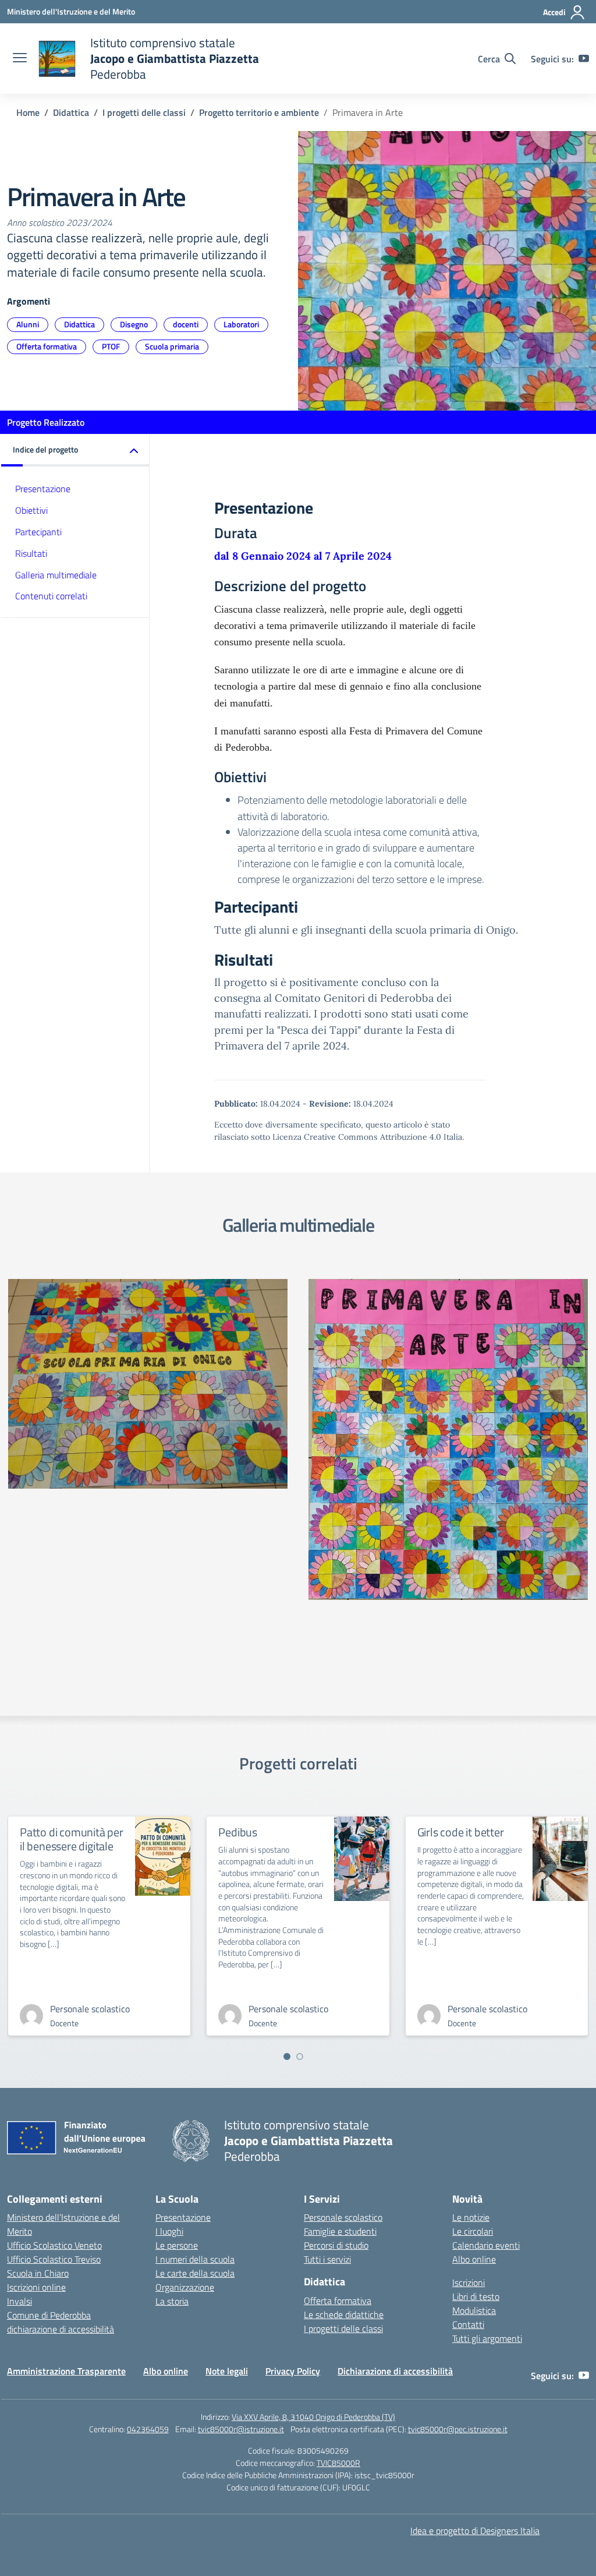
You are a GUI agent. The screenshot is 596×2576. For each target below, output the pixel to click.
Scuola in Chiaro (38, 2273)
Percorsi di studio (336, 2245)
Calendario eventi (486, 2245)
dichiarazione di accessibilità (61, 2329)
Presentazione (43, 489)
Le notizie (471, 2217)
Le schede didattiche (344, 2314)
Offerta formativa (47, 346)
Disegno (134, 324)
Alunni (28, 324)
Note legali (227, 2371)
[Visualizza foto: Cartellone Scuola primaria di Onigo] (148, 1384)
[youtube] (584, 59)
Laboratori (241, 324)
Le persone (177, 2245)
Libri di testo (476, 2296)
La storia (172, 2301)
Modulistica (474, 2310)
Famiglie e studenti (340, 2231)
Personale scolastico (343, 2217)
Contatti (468, 2324)
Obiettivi (31, 510)
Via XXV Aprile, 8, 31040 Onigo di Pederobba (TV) (313, 2417)
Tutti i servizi (327, 2259)
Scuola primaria (172, 346)
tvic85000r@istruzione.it (241, 2429)
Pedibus (238, 1832)
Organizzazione (185, 2287)
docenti (186, 324)
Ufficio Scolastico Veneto (54, 2245)
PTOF (111, 346)
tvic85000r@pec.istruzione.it (458, 2429)
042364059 (148, 2429)
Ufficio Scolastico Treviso (54, 2259)
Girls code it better (461, 1832)
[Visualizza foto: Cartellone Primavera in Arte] (448, 1439)
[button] (75, 450)
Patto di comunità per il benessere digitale (72, 1839)
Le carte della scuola (195, 2273)
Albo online (474, 2259)
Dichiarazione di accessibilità (395, 2371)
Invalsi (19, 2301)
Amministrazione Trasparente (66, 2371)
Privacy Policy (293, 2371)
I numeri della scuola (195, 2259)
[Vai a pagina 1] (287, 2056)
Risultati (31, 553)
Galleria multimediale (56, 575)
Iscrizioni (469, 2282)
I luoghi (169, 2231)
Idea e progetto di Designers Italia (475, 2531)
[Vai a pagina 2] (300, 2056)
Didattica (79, 324)
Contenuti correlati (51, 596)
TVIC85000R (338, 2463)
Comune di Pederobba (49, 2315)
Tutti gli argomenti (487, 2338)
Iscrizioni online (36, 2287)
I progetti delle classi (343, 2328)
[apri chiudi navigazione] (20, 59)
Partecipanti (38, 532)
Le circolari (473, 2231)
